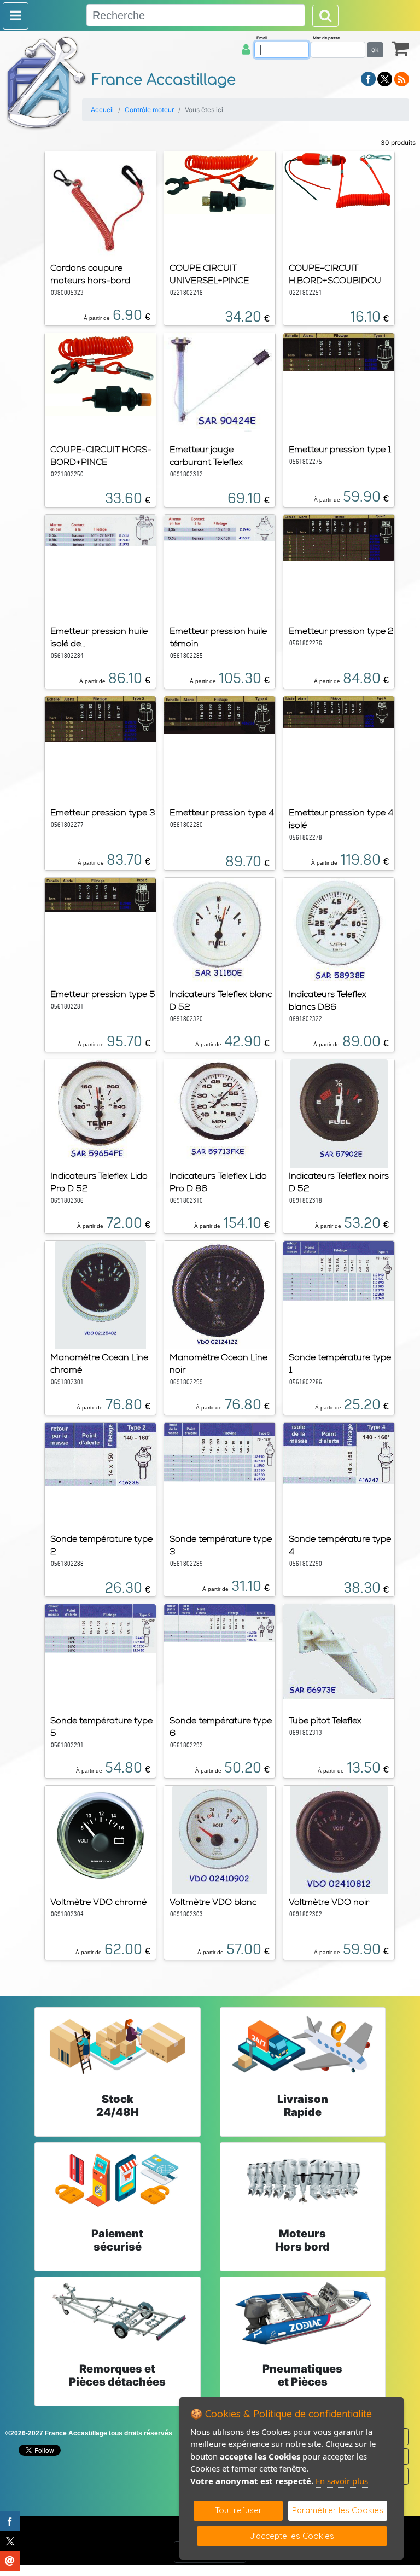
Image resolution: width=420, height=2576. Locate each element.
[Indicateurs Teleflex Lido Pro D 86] (220, 1112)
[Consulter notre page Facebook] (369, 78)
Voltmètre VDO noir (329, 1902)
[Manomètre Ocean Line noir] (219, 1294)
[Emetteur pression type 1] (339, 351)
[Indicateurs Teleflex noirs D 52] (339, 1112)
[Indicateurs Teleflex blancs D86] (339, 931)
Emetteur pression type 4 (222, 812)
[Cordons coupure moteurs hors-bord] (100, 205)
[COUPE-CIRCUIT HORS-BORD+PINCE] (100, 374)
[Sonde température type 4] (339, 1453)
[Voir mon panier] (400, 48)
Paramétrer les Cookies (338, 2510)
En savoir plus (342, 2481)
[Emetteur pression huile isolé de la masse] (100, 529)
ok (375, 49)
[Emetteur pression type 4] (220, 714)
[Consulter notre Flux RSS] (401, 78)
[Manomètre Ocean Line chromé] (100, 1294)
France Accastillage (164, 80)
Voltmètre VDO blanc (213, 1902)
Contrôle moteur (149, 110)
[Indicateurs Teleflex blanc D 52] (219, 931)
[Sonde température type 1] (339, 1270)
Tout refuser (238, 2510)
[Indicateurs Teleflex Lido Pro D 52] (100, 1112)
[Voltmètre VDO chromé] (100, 1834)
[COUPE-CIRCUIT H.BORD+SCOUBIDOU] (339, 180)
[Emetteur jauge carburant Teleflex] (220, 382)
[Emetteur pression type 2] (339, 537)
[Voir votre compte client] (246, 49)
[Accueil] (46, 83)
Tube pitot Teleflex (325, 1720)
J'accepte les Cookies (292, 2536)
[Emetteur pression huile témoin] (220, 527)
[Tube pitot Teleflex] (339, 1651)
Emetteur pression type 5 (103, 994)
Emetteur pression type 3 (103, 812)
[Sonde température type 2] (100, 1453)
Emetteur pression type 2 (341, 631)
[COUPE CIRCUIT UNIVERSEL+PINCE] (220, 182)
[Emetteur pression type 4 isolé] (339, 711)
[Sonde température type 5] (100, 1628)
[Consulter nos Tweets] (385, 78)
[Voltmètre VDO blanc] (220, 1839)
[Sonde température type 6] (220, 1622)
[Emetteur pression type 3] (100, 718)
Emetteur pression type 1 (340, 449)
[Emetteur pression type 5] (100, 894)
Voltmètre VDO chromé (98, 1902)
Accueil (102, 110)
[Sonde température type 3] (220, 1451)
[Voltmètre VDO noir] (339, 1839)
